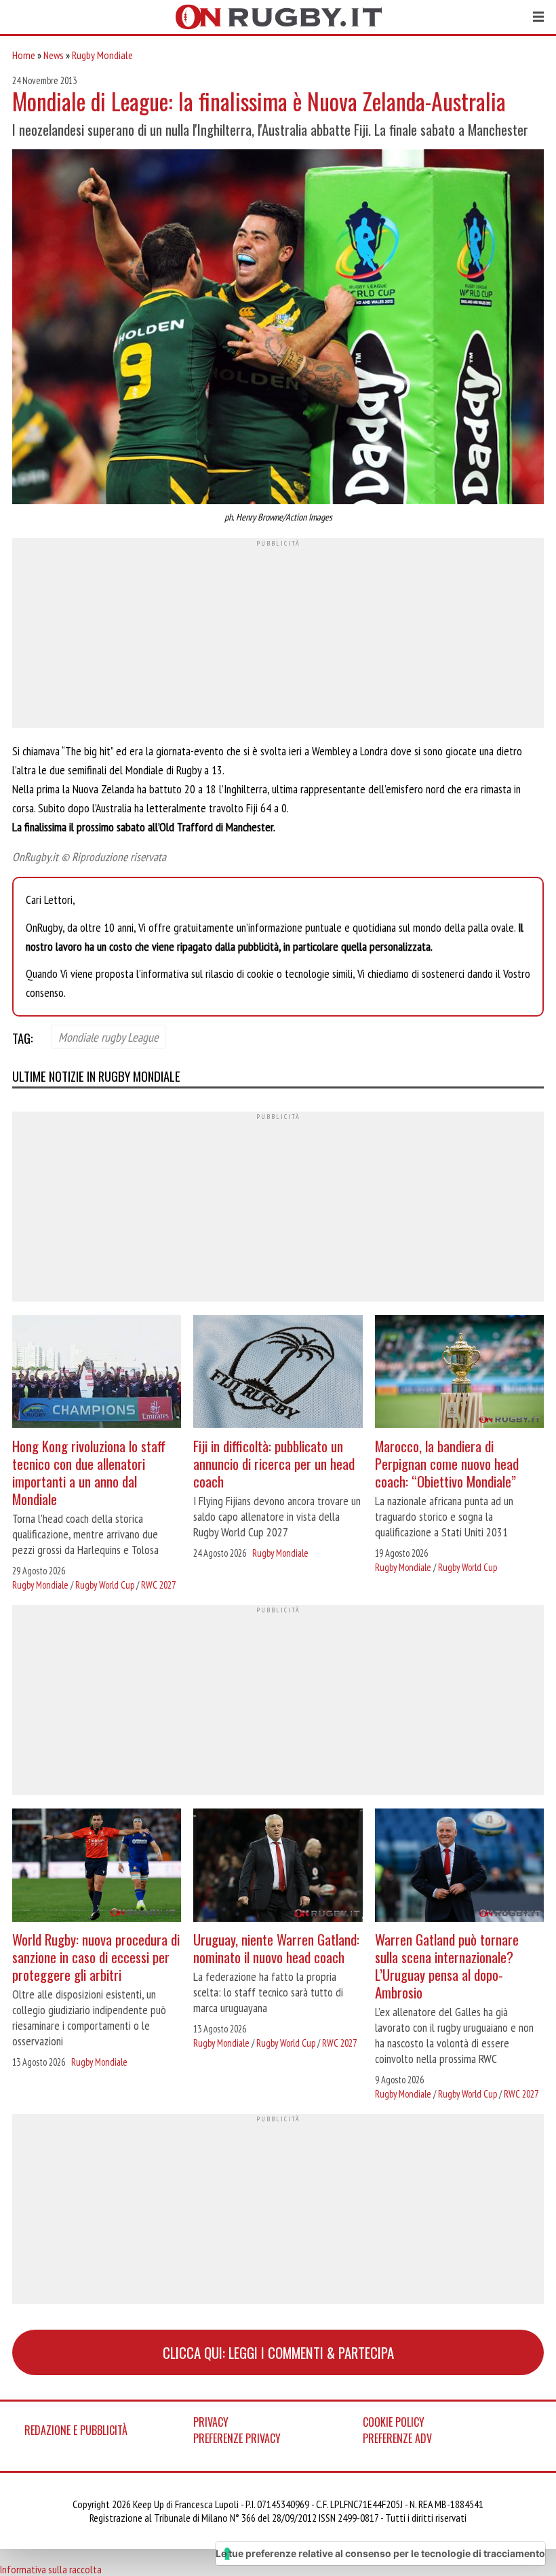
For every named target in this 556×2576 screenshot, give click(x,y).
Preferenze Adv (397, 2438)
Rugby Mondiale (102, 55)
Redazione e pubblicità (76, 2430)
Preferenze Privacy (237, 2438)
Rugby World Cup (105, 1585)
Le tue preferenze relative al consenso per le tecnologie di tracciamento (380, 2553)
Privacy (211, 2422)
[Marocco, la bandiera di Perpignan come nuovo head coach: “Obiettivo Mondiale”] (459, 1373)
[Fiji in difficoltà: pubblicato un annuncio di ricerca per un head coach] (278, 1373)
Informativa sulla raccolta (51, 2569)
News (54, 55)
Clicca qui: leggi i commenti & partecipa (278, 2352)
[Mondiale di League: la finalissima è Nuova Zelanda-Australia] (278, 328)
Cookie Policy (394, 2422)
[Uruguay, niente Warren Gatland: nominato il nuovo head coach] (278, 1867)
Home (24, 55)
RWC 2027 (158, 1585)
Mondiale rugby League (108, 1037)
